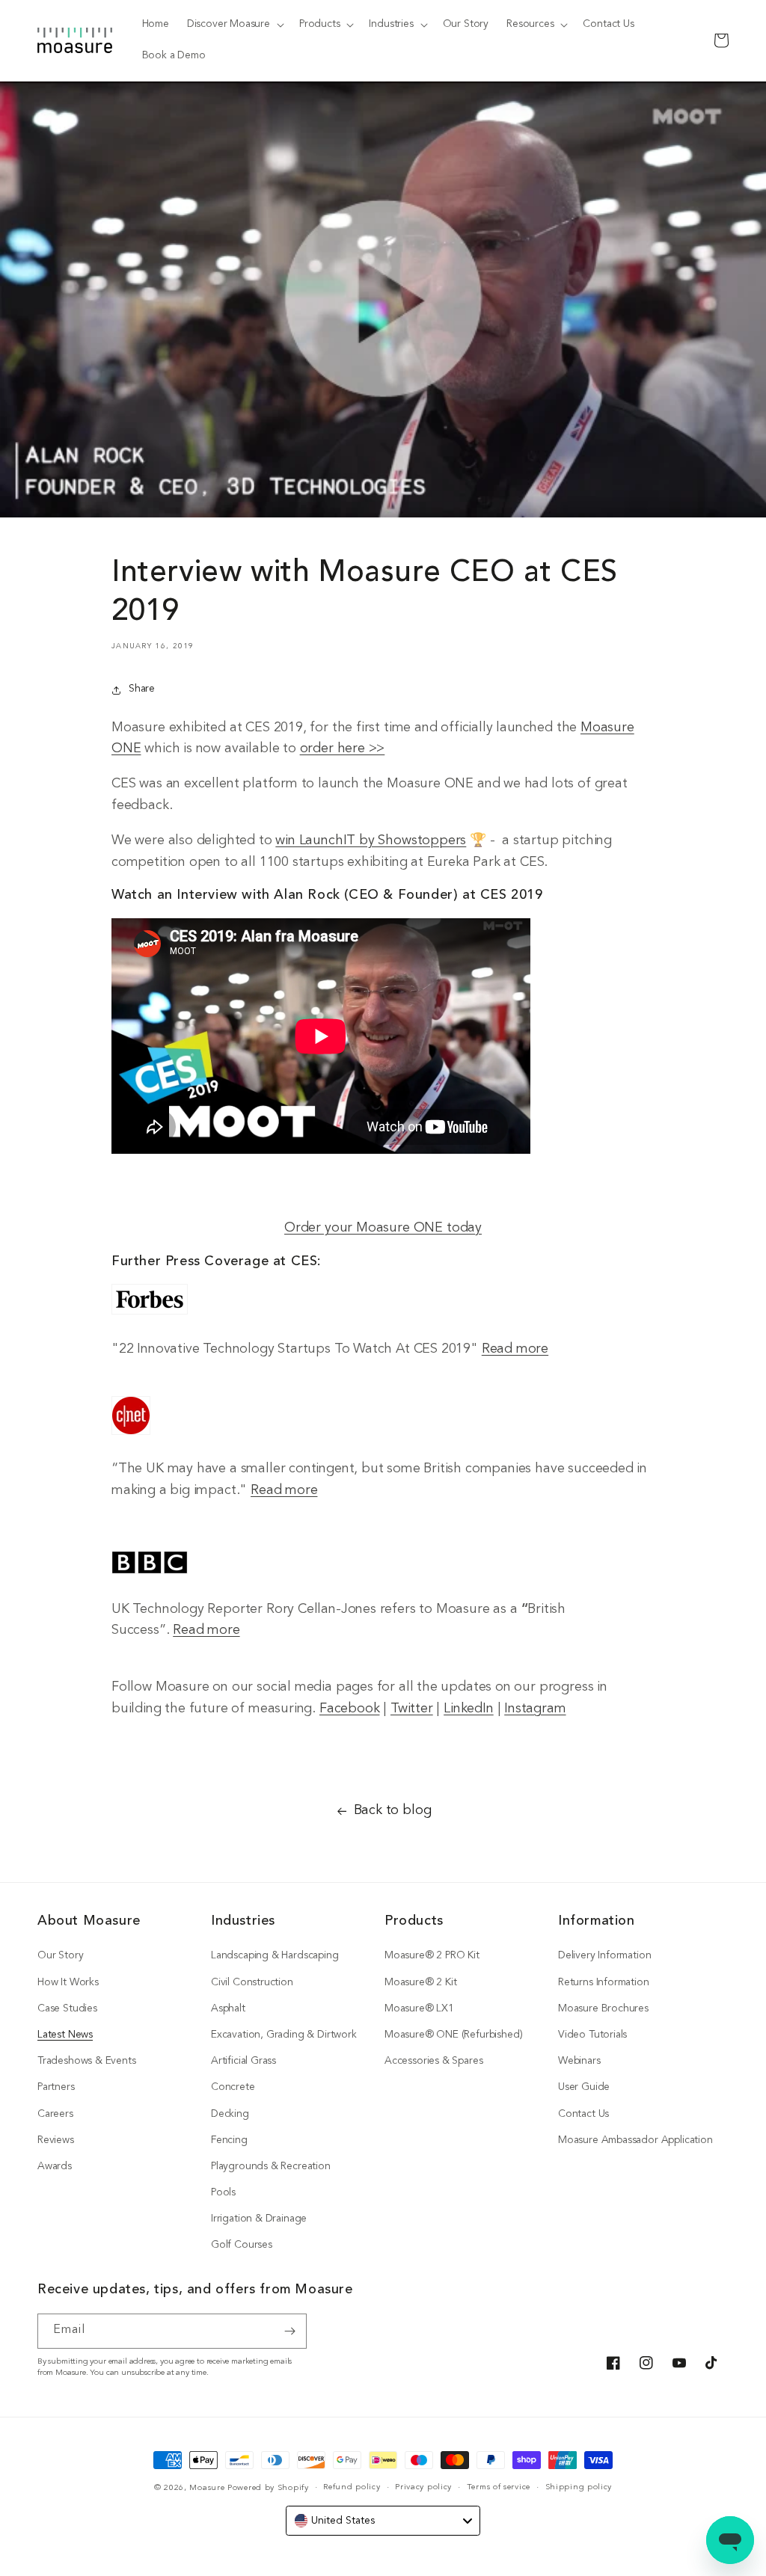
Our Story (60, 1956)
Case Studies (67, 2009)
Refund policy (352, 2487)
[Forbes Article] (150, 1314)
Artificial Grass (243, 2061)
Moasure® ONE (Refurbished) (453, 2035)
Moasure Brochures (603, 2009)
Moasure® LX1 (419, 2009)
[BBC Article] (150, 1574)
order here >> (343, 749)
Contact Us (583, 2114)
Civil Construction (252, 1983)
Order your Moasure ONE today (383, 1228)
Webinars (579, 2061)
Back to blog (393, 1811)
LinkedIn (469, 1709)
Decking (230, 2114)
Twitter (412, 1709)
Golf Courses (242, 2245)
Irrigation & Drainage (259, 2219)
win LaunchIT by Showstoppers (371, 841)
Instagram (535, 1709)
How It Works (68, 1983)
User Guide (584, 2087)
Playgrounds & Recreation (271, 2167)
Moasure (207, 2488)
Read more (515, 1349)
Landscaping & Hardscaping (275, 1956)
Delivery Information (604, 1956)
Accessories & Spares (433, 2061)
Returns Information (604, 1983)
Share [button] (142, 689)
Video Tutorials (592, 2035)
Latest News (65, 2035)
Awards (55, 2167)
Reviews (56, 2140)
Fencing (229, 2140)
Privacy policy (423, 2487)
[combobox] (383, 2521)
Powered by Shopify (268, 2488)
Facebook (350, 1709)
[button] (234, 25)
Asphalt (228, 2009)
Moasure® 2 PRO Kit (432, 1956)
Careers (55, 2114)
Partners (56, 2087)
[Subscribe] (289, 2331)
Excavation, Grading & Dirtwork (284, 2035)
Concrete (233, 2087)
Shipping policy (579, 2487)
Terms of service (499, 2487)
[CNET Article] (131, 1435)
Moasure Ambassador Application (635, 2140)
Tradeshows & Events (87, 2061)
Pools (223, 2193)
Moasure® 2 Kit (420, 1983)
